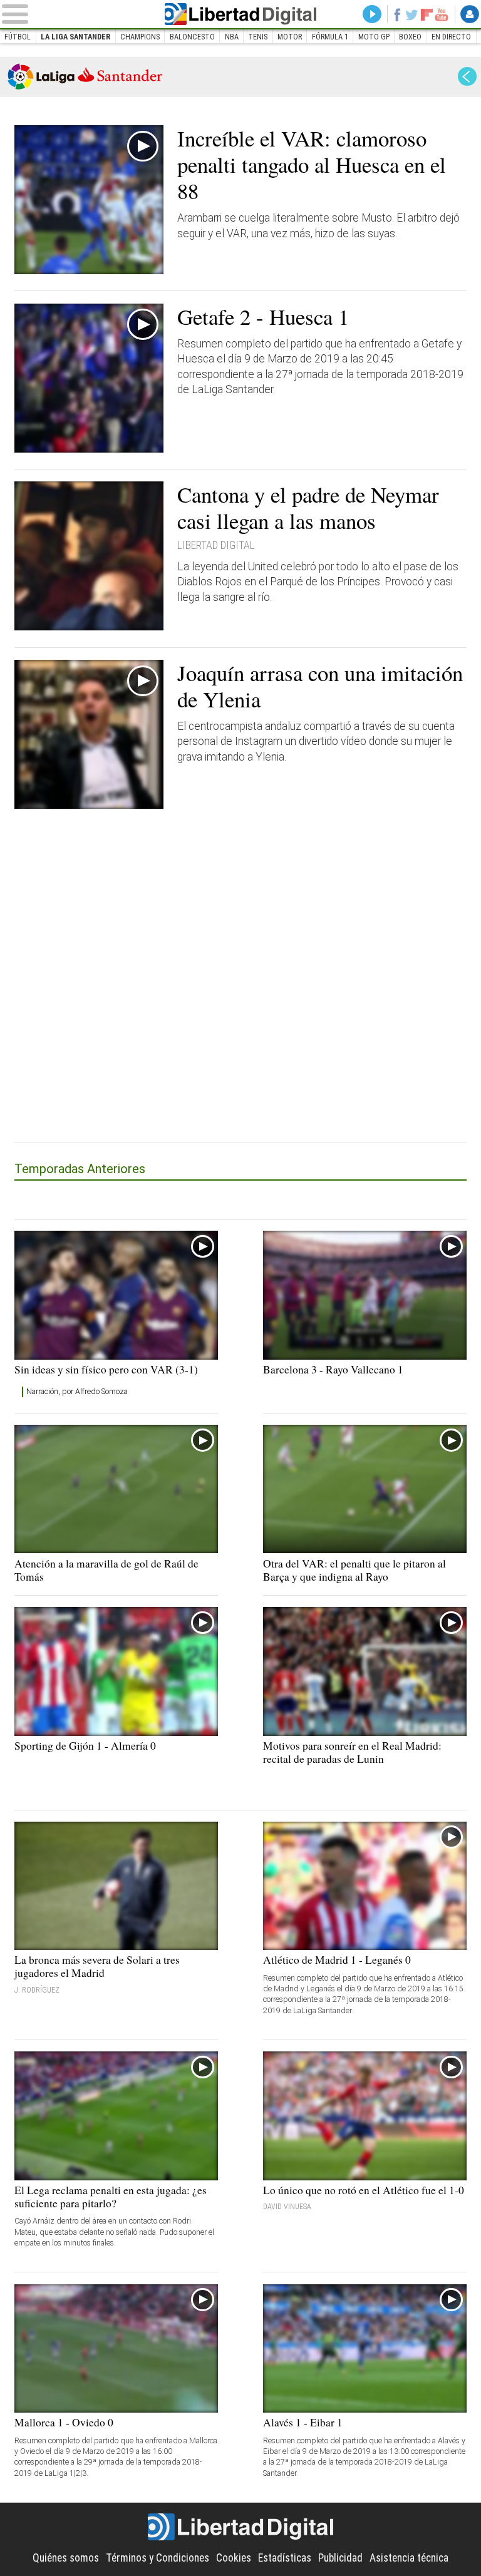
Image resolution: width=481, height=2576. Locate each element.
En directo (451, 37)
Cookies (234, 2558)
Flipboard (427, 14)
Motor (290, 37)
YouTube (442, 14)
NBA (232, 37)
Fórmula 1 (330, 37)
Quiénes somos (66, 2558)
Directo (372, 14)
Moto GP (374, 37)
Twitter (412, 14)
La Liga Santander (75, 37)
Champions (140, 37)
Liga (85, 76)
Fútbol (18, 37)
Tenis (258, 37)
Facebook (397, 14)
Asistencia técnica (409, 2558)
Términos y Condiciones (158, 2558)
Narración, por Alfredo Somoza (77, 1392)
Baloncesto (192, 37)
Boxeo (410, 37)
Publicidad (340, 2558)
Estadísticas (285, 2558)
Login (470, 14)
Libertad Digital (241, 14)
